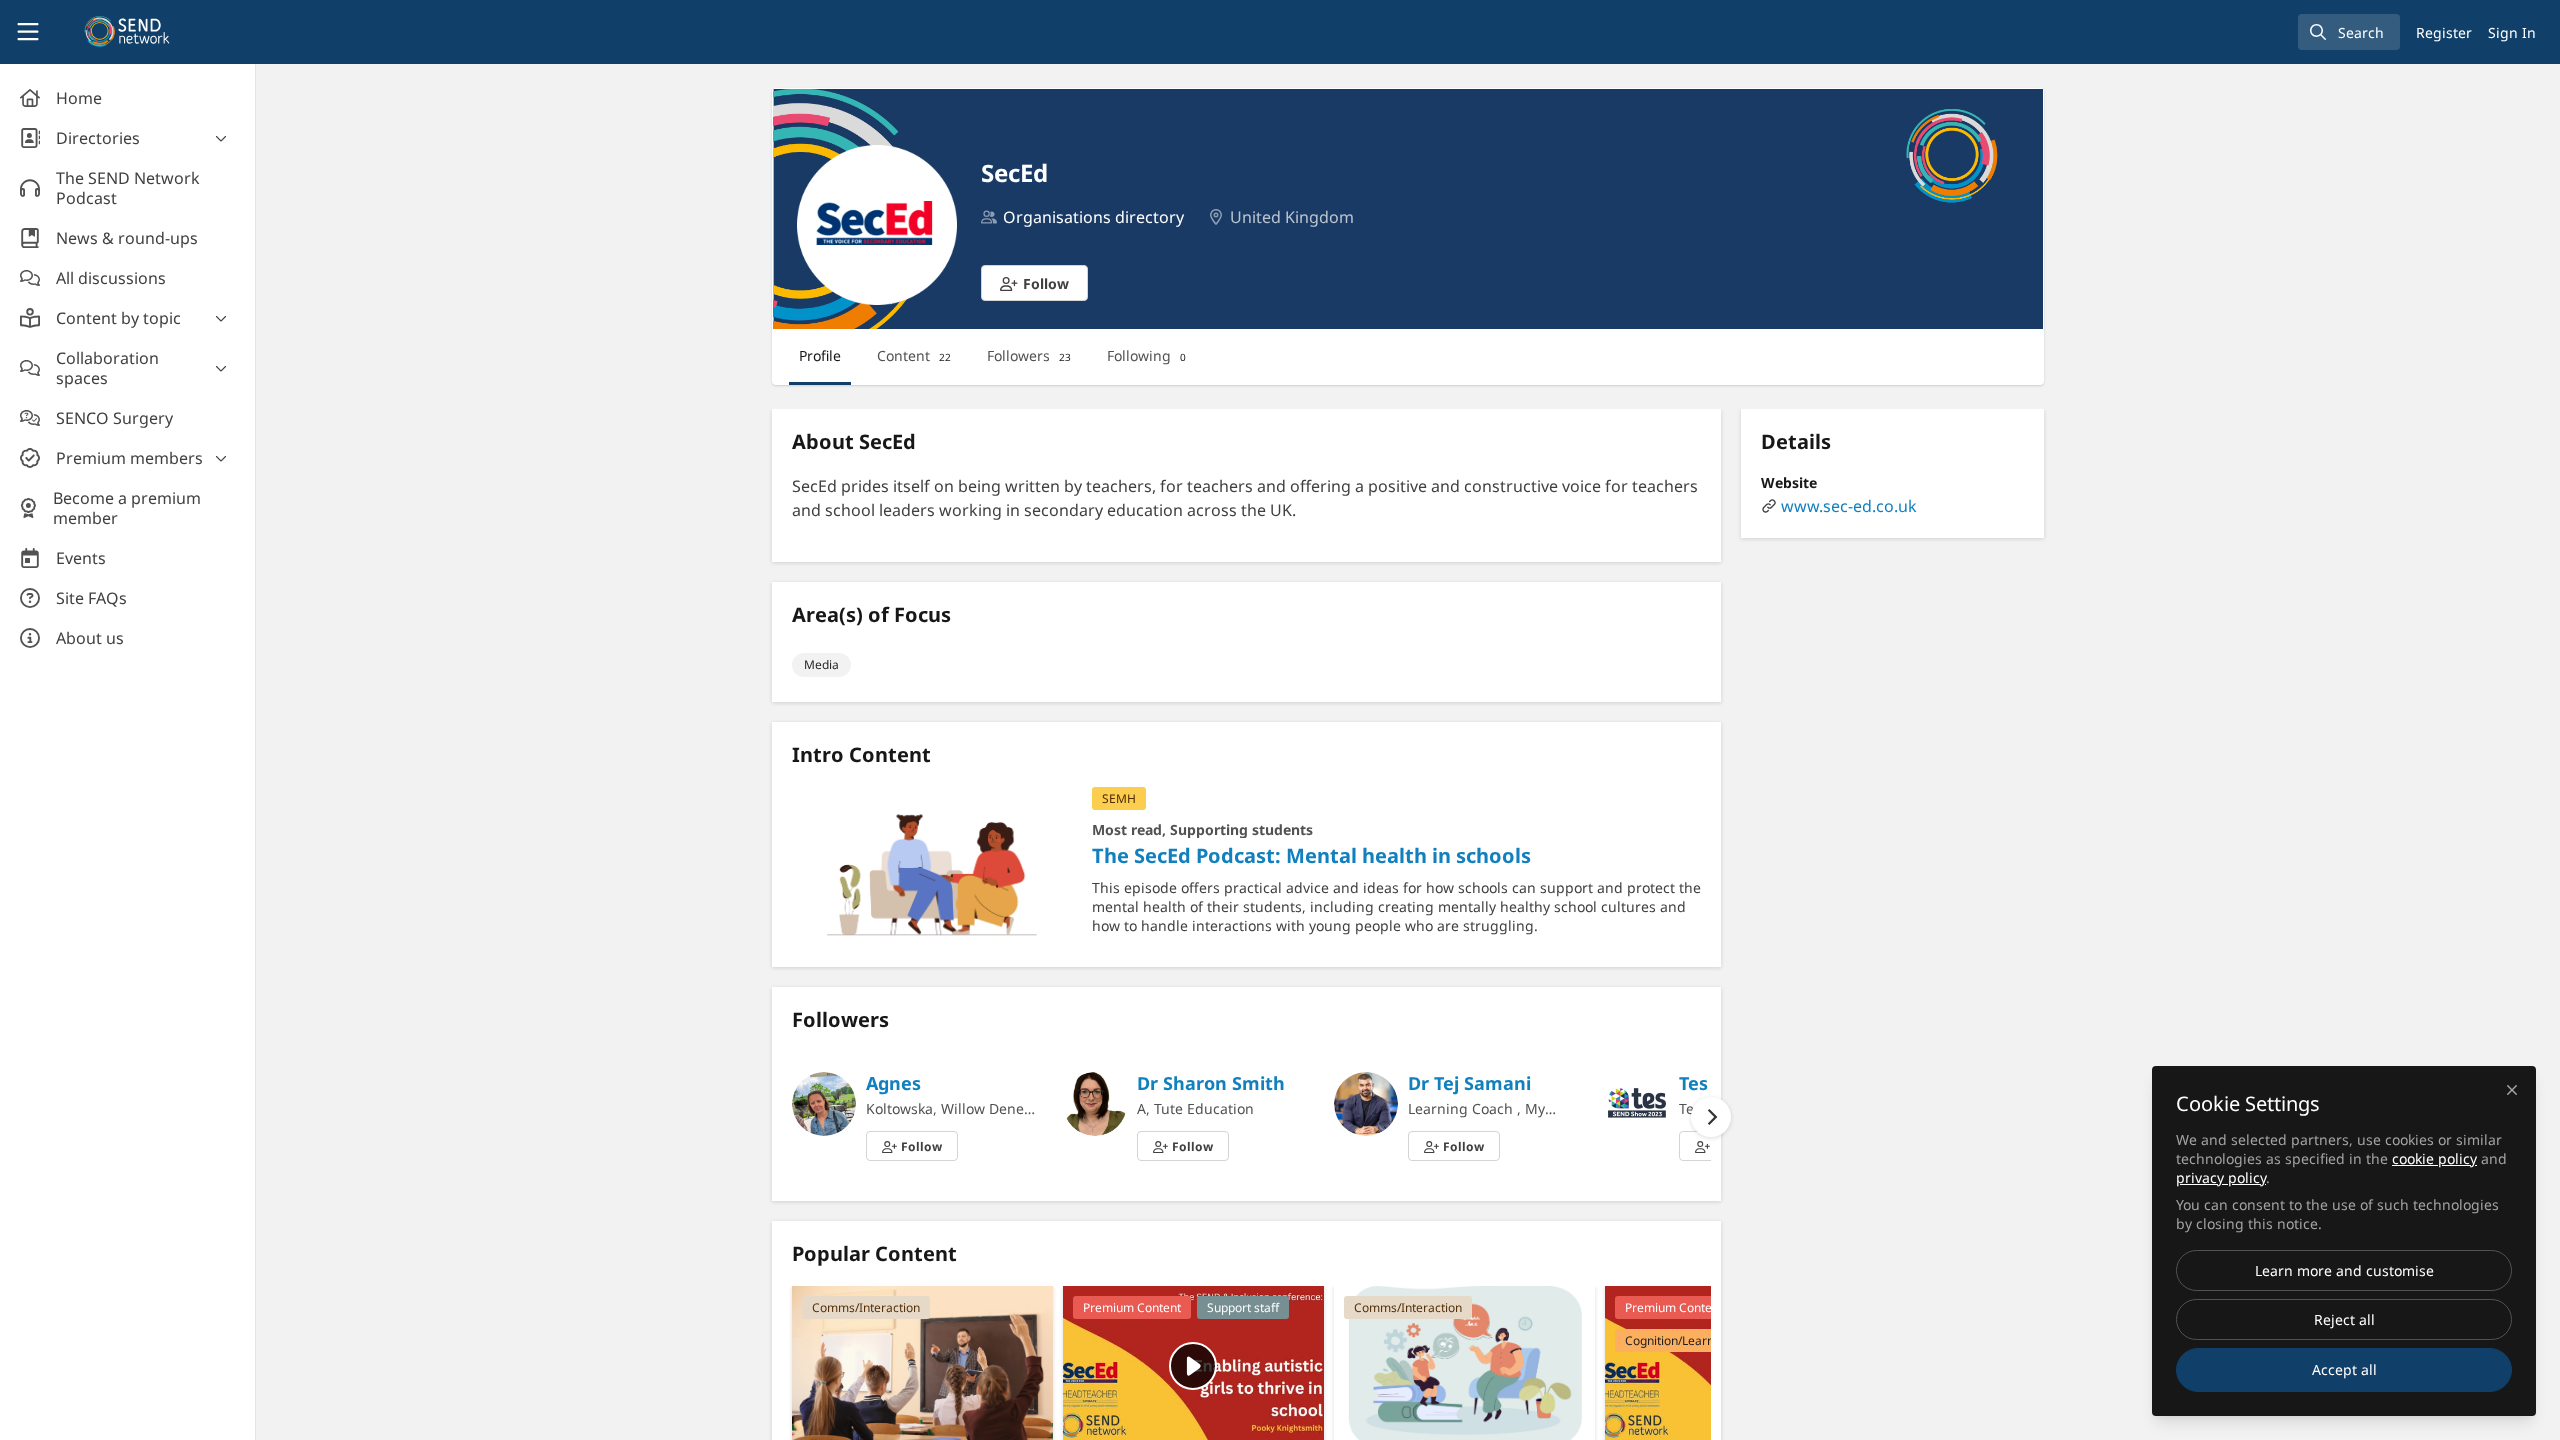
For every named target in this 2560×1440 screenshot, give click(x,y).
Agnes (893, 1083)
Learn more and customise (2344, 1270)
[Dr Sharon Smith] (1095, 1102)
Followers (1029, 355)
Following (1146, 355)
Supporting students (1241, 829)
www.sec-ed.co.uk (1849, 506)
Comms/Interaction (866, 1307)
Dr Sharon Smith (1211, 1083)
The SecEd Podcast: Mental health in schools (932, 867)
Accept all (2344, 1369)
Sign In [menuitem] (2512, 32)
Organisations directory (1093, 217)
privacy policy (2221, 1177)
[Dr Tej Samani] (1366, 1102)
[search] (2349, 32)
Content (914, 355)
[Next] (1711, 1117)
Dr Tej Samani (1469, 1083)
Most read (1127, 829)
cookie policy (2434, 1158)
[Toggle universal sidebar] (28, 32)
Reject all (2344, 1319)
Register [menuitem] (2444, 32)
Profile (820, 355)
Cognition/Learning (1678, 1340)
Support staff (1243, 1307)
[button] (1034, 283)
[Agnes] (824, 1102)
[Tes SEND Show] (1637, 1102)
